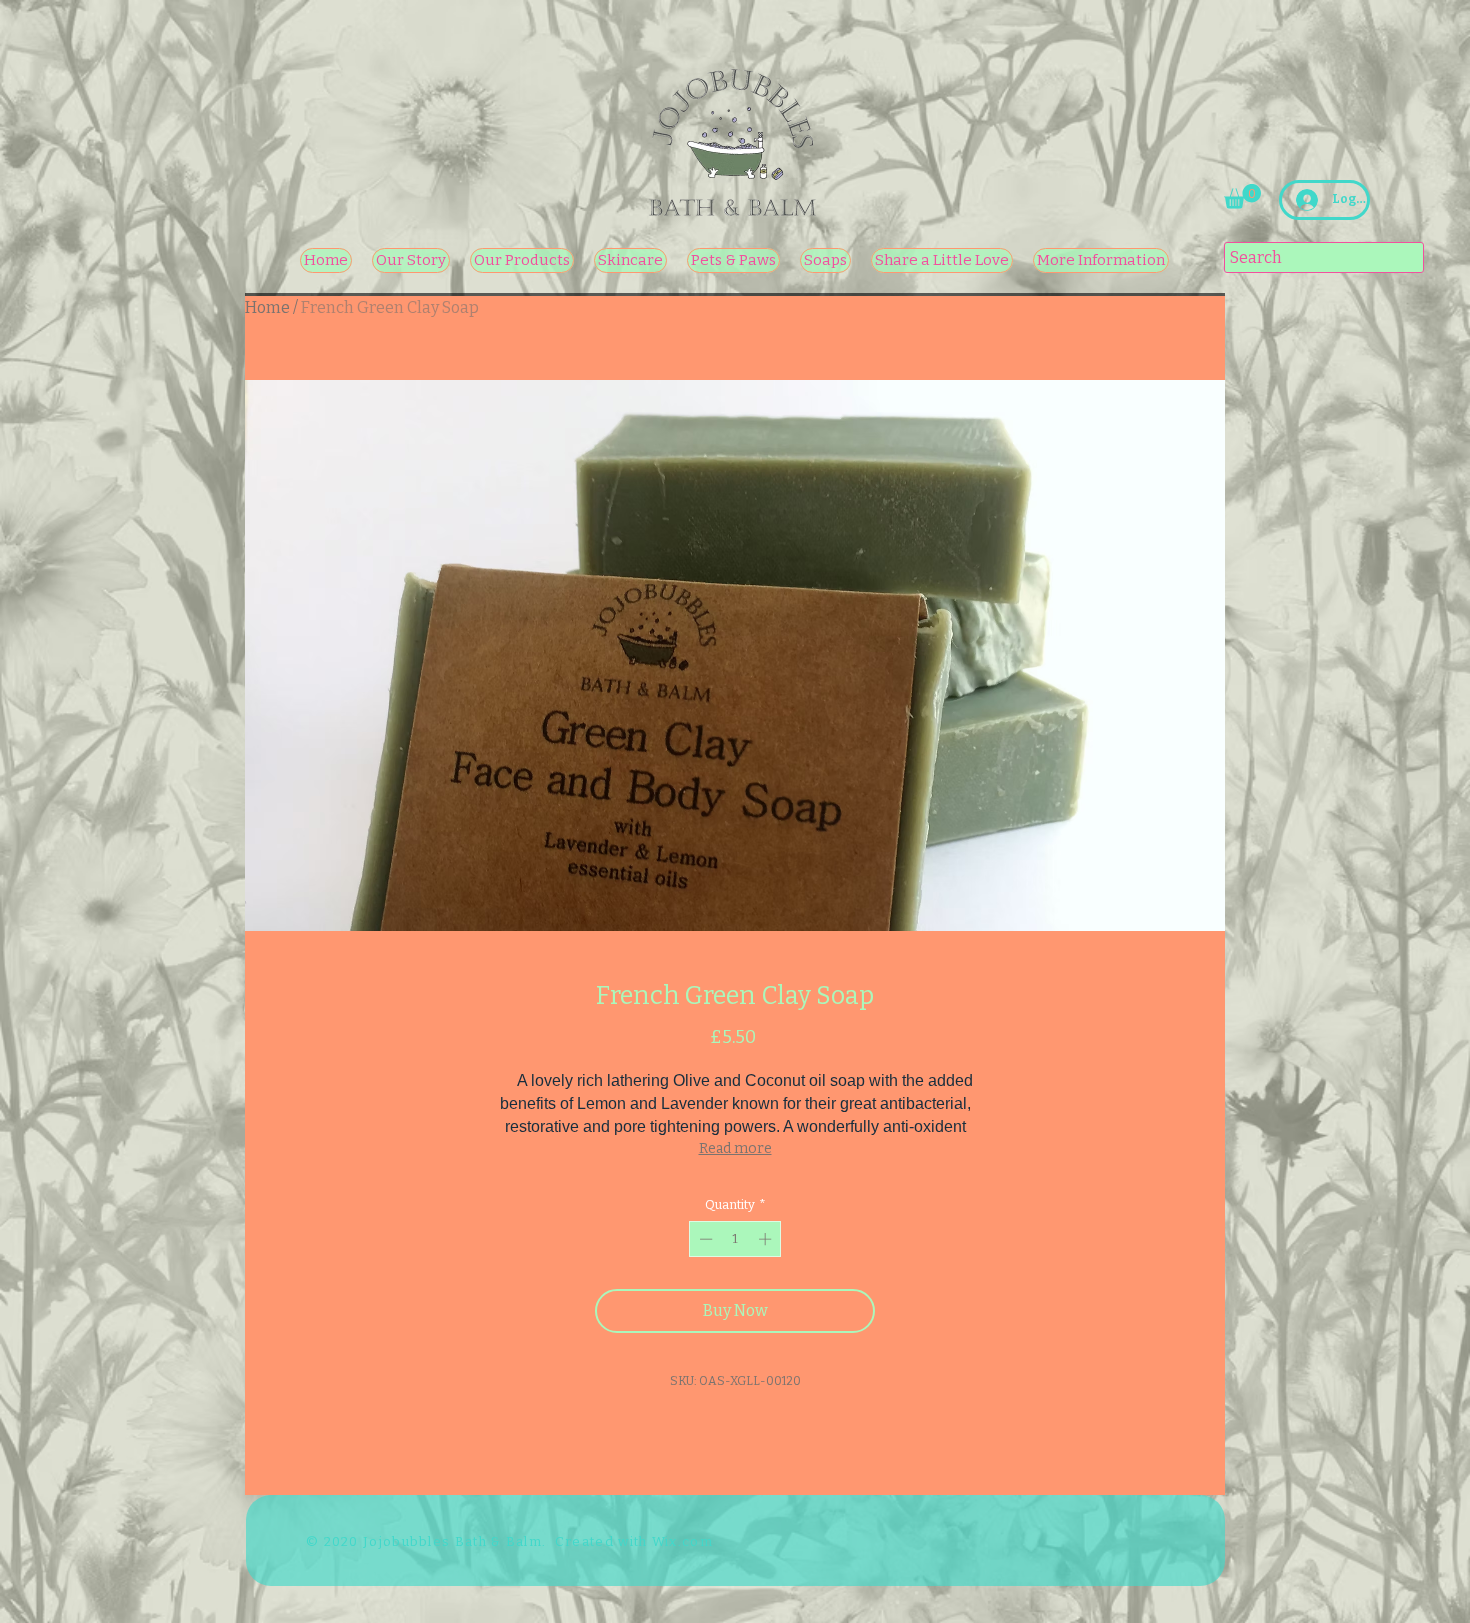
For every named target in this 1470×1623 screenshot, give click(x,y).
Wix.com (682, 1541)
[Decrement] (704, 1239)
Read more (735, 1148)
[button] (1242, 196)
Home (267, 307)
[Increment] (767, 1239)
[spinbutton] (735, 1239)
